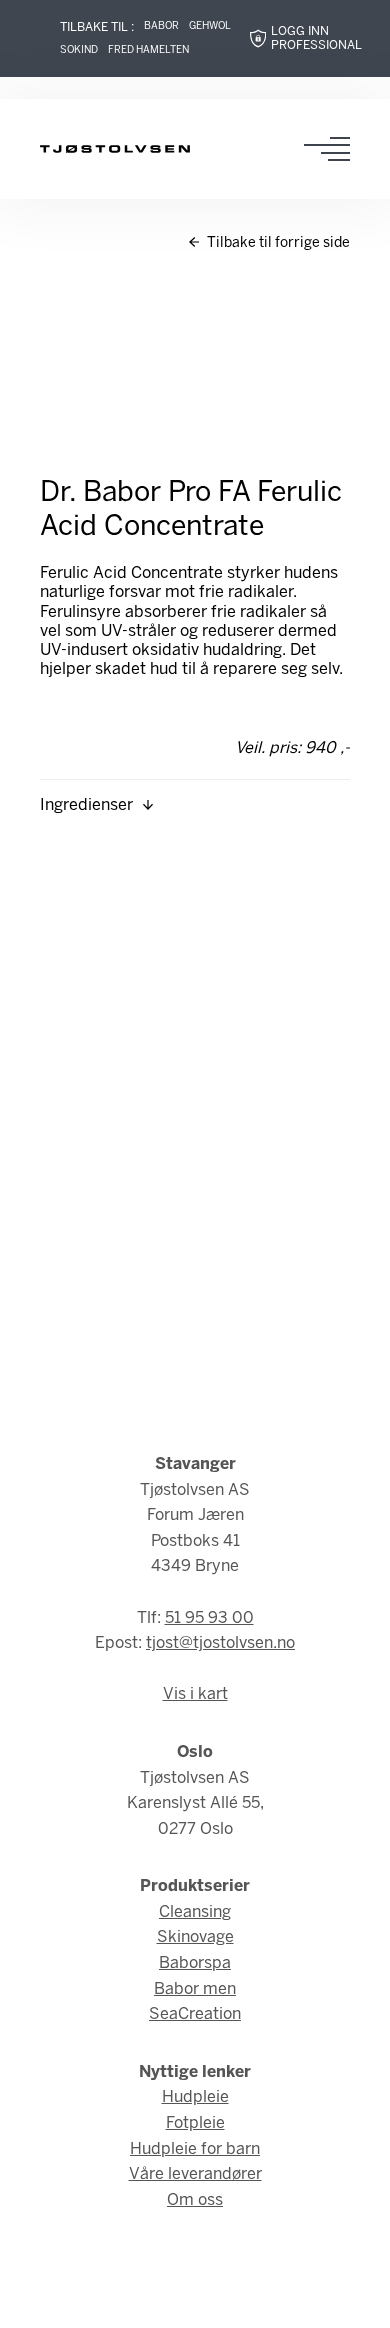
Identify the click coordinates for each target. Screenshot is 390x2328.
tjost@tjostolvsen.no (220, 1643)
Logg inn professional (316, 38)
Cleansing (195, 1912)
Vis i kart (195, 1694)
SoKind (79, 50)
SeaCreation (195, 2014)
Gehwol (210, 26)
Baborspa (195, 1963)
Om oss (195, 2200)
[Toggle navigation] (333, 149)
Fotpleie (195, 2123)
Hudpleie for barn (195, 2149)
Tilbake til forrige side (277, 243)
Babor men (195, 1989)
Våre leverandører (195, 2174)
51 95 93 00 (209, 1618)
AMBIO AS (195, 2299)
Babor (161, 26)
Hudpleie (195, 2097)
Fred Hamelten (148, 50)
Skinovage (195, 1937)
